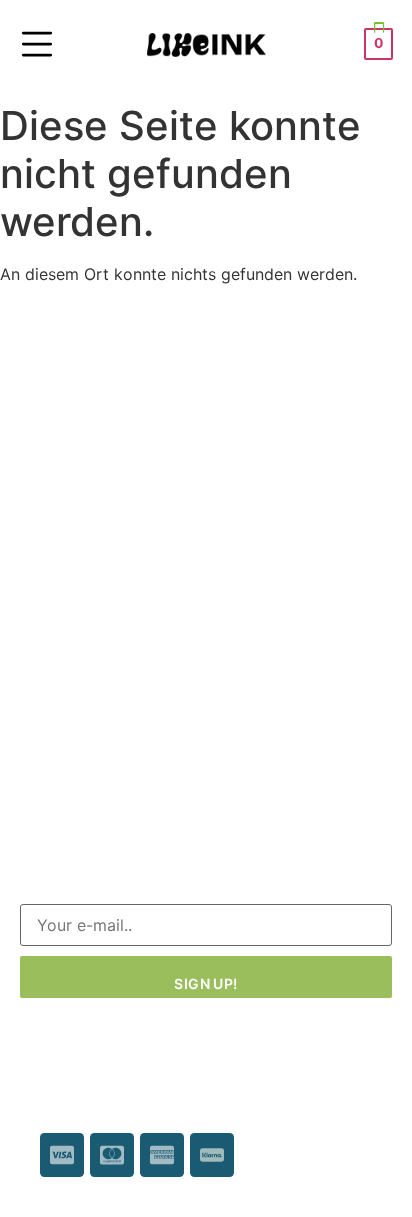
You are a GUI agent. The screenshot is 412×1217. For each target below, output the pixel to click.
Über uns (54, 730)
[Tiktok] (122, 802)
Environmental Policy (99, 694)
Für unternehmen (83, 658)
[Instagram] (78, 802)
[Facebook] (34, 802)
